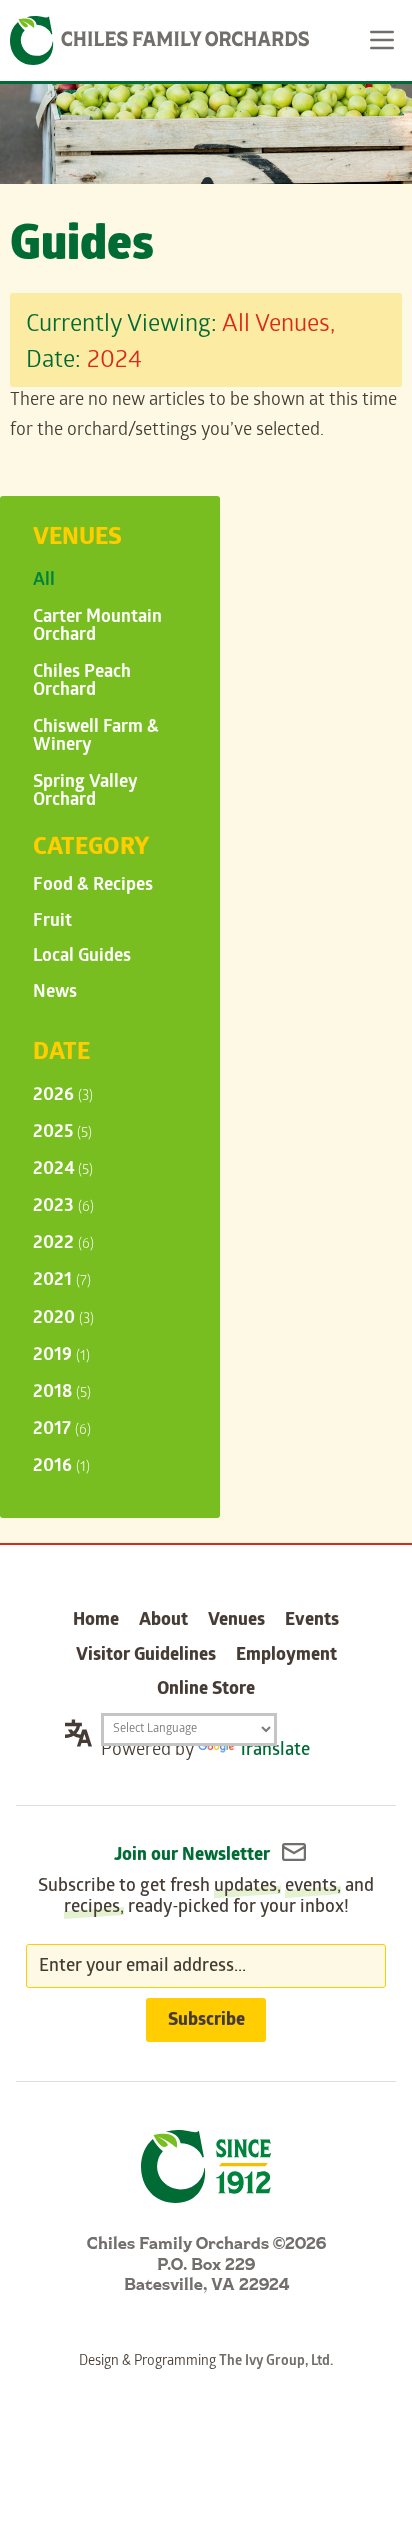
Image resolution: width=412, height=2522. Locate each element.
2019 (61, 1356)
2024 (63, 1170)
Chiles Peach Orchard (82, 682)
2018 (62, 1393)
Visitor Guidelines (146, 1656)
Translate (274, 1751)
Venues (236, 1621)
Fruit (52, 922)
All (44, 581)
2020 (63, 1319)
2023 (63, 1207)
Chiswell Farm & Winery (96, 737)
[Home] (159, 40)
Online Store (206, 1690)
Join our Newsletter (194, 1856)
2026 (63, 1096)
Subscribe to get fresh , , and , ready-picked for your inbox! (206, 1898)
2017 (62, 1430)
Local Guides (82, 957)
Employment (286, 1656)
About (163, 1621)
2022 (63, 1244)
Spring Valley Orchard (85, 792)
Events (312, 1621)
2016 (61, 1467)
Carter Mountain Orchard (97, 627)
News (55, 993)
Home (96, 1621)
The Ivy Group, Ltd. (276, 2362)
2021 (62, 1281)
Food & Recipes (93, 886)
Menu (381, 40)
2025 (62, 1133)
